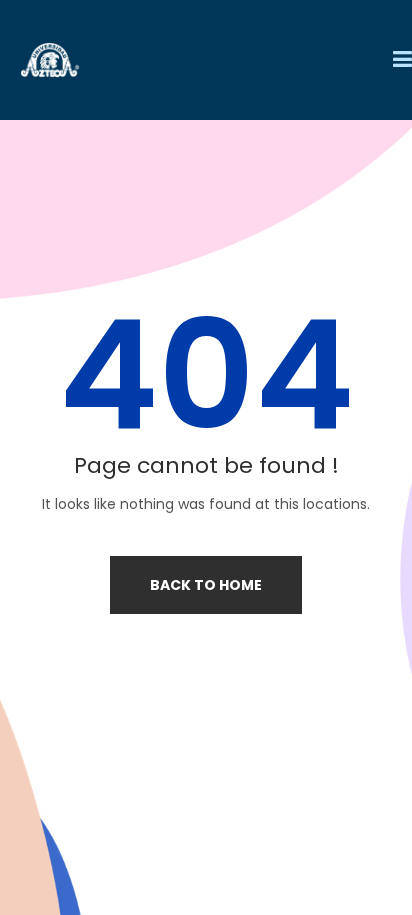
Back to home (206, 585)
